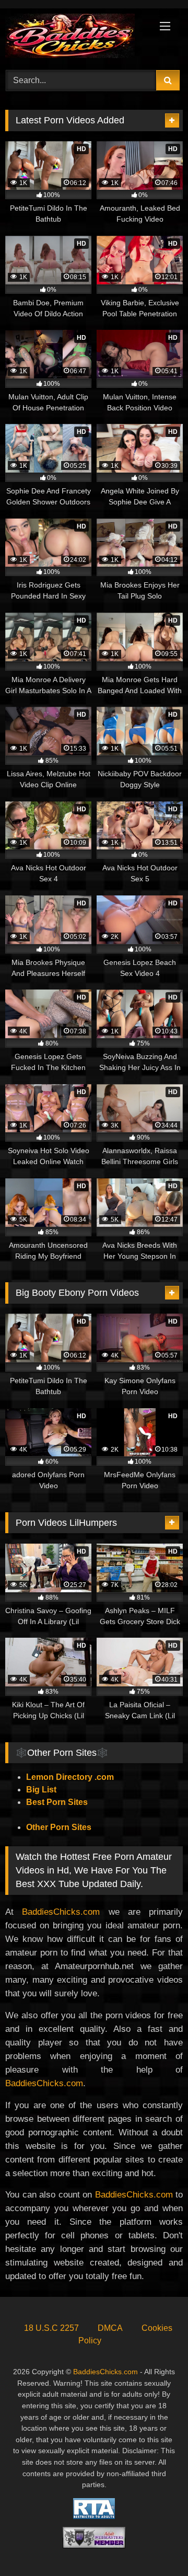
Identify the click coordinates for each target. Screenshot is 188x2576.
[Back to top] (156, 2545)
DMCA (110, 2328)
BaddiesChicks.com (61, 1912)
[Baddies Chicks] (77, 38)
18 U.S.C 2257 (51, 2328)
